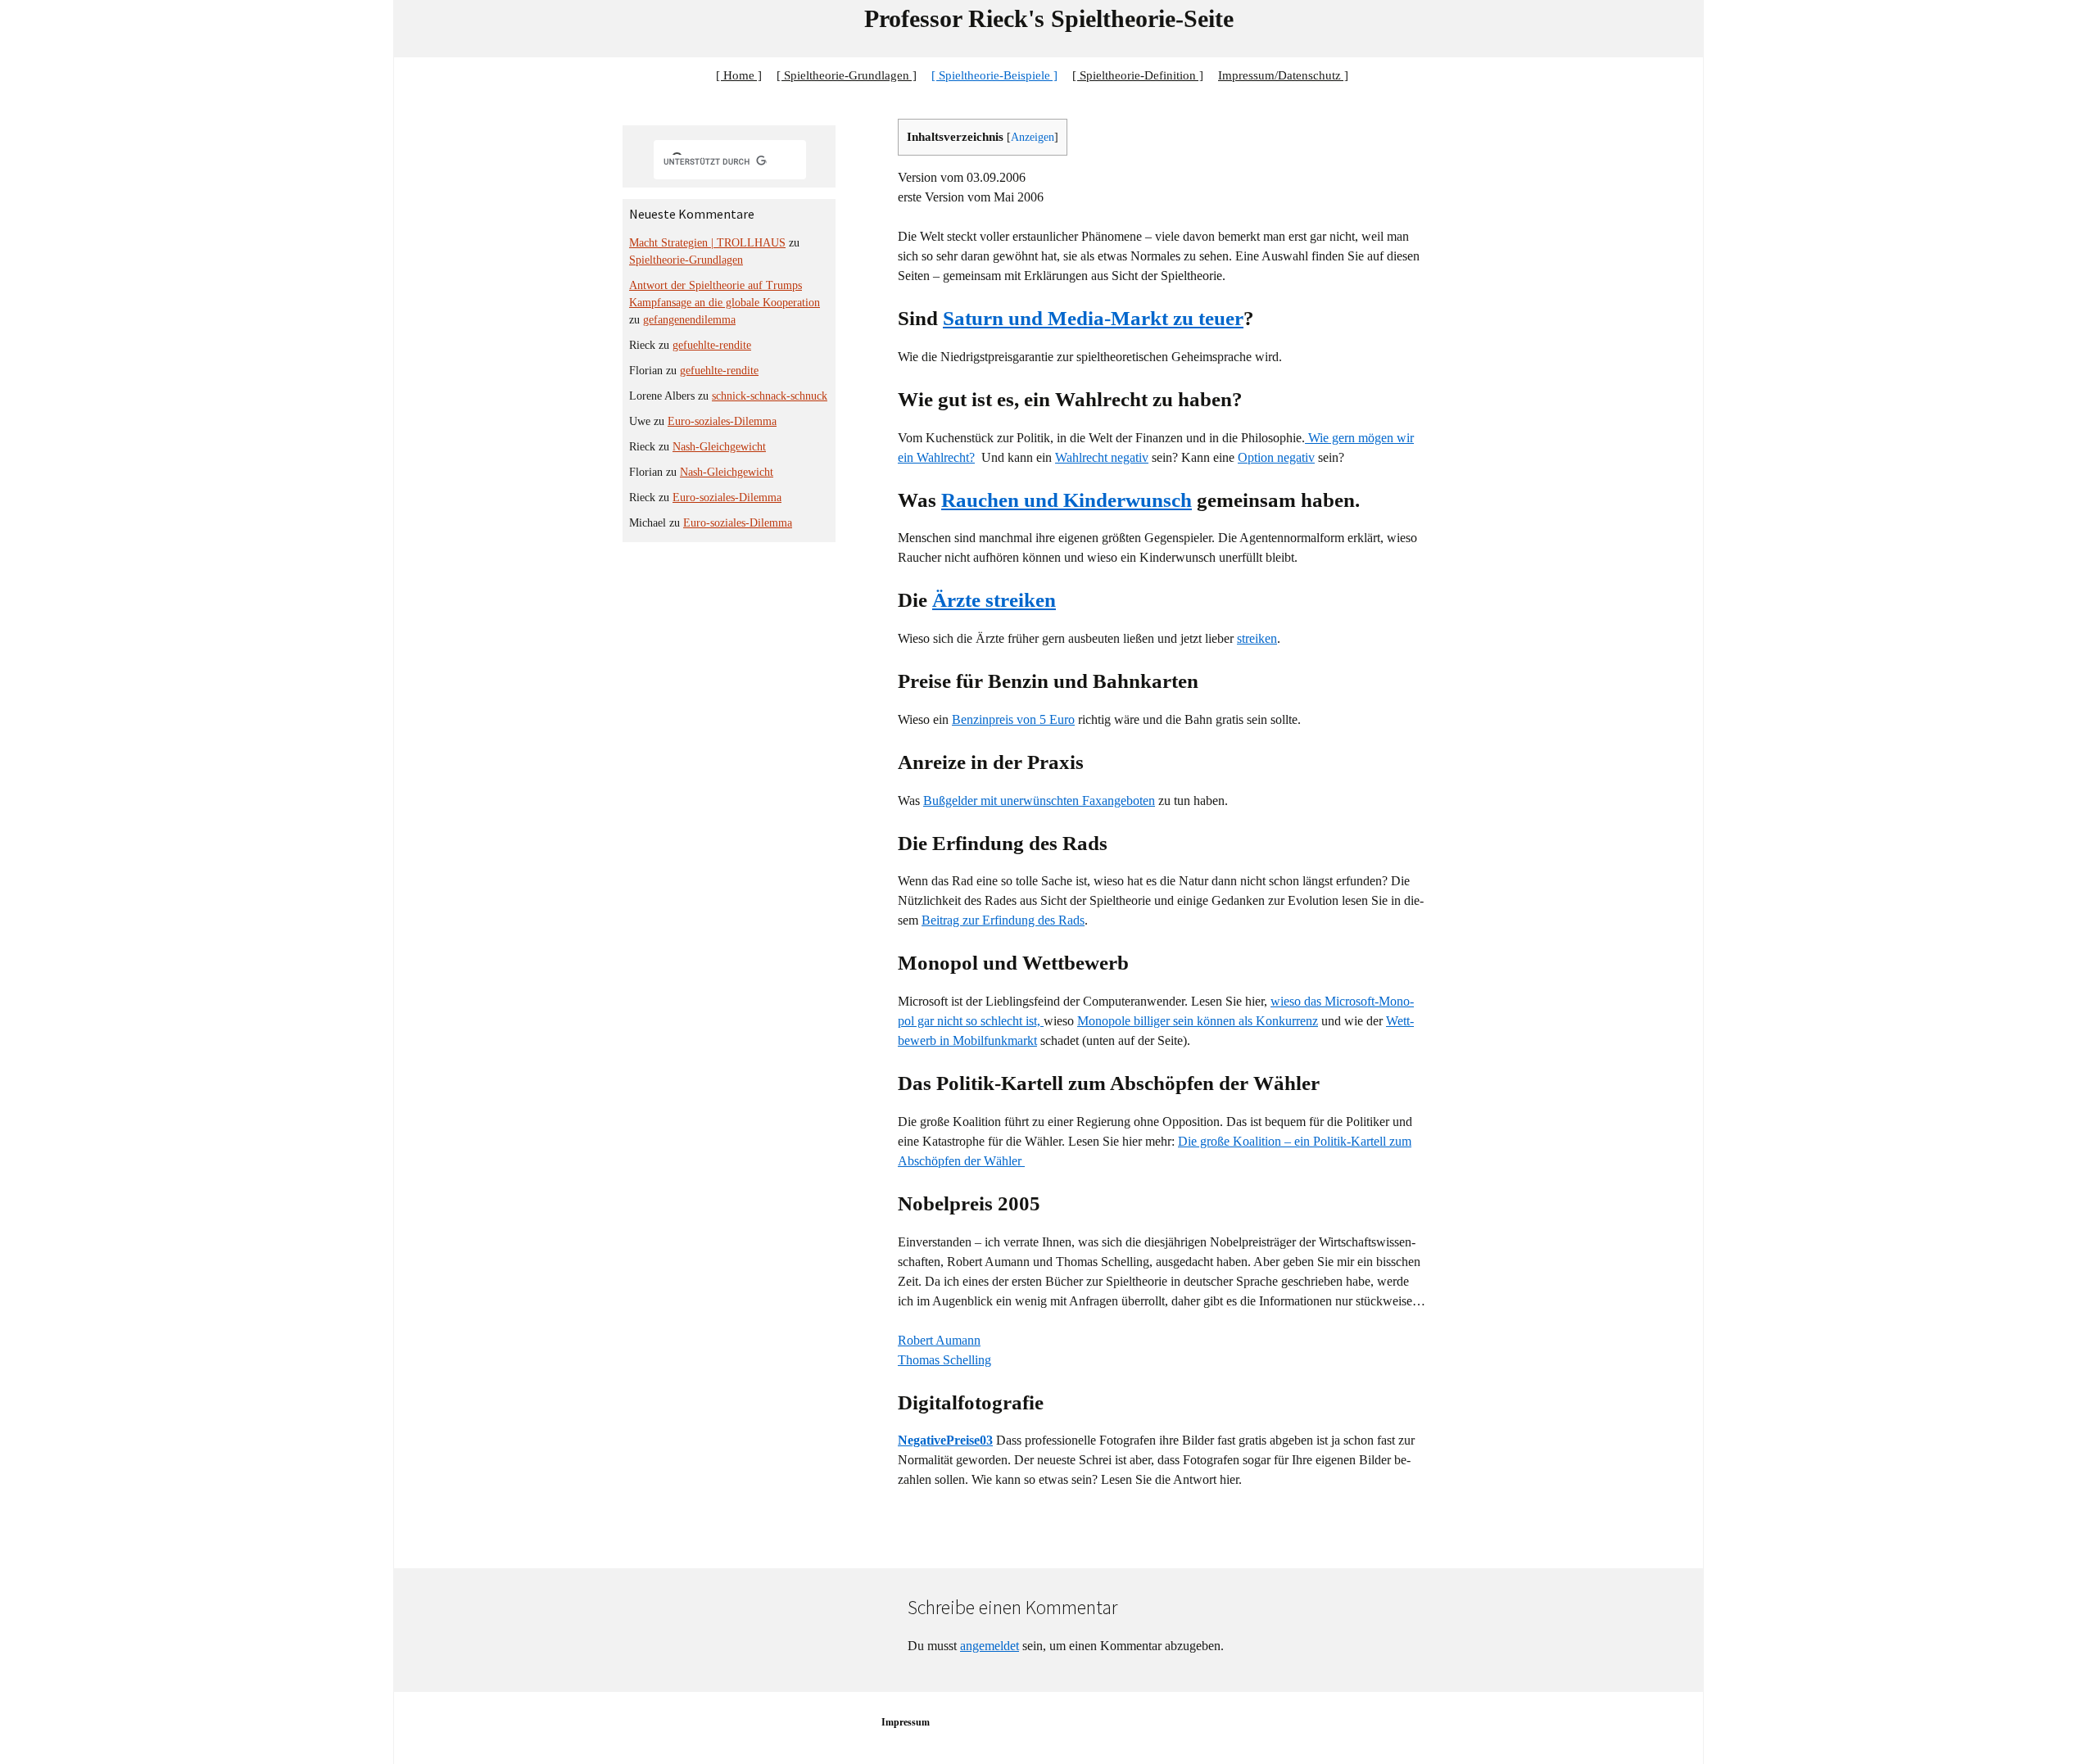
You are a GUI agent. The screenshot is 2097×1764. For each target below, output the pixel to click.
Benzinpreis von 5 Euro (1013, 719)
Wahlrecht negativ (1102, 457)
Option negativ (1276, 457)
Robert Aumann (939, 1340)
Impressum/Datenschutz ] (1283, 75)
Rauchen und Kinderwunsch (1067, 500)
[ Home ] (739, 75)
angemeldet (990, 1646)
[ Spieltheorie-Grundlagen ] (847, 75)
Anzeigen (1033, 137)
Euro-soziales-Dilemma (722, 421)
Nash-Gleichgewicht (719, 447)
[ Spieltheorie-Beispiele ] (994, 75)
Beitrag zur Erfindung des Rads (1003, 920)
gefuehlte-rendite (712, 345)
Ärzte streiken (994, 600)
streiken (1257, 638)
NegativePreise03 (945, 1440)
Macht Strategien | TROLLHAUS (707, 243)
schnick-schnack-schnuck (770, 396)
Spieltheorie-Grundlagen (686, 260)
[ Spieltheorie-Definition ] (1138, 75)
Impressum (906, 1722)
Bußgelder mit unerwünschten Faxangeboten (1039, 801)
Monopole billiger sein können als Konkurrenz (1198, 1021)
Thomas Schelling (944, 1360)
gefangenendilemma (689, 320)
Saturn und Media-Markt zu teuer (1093, 318)
